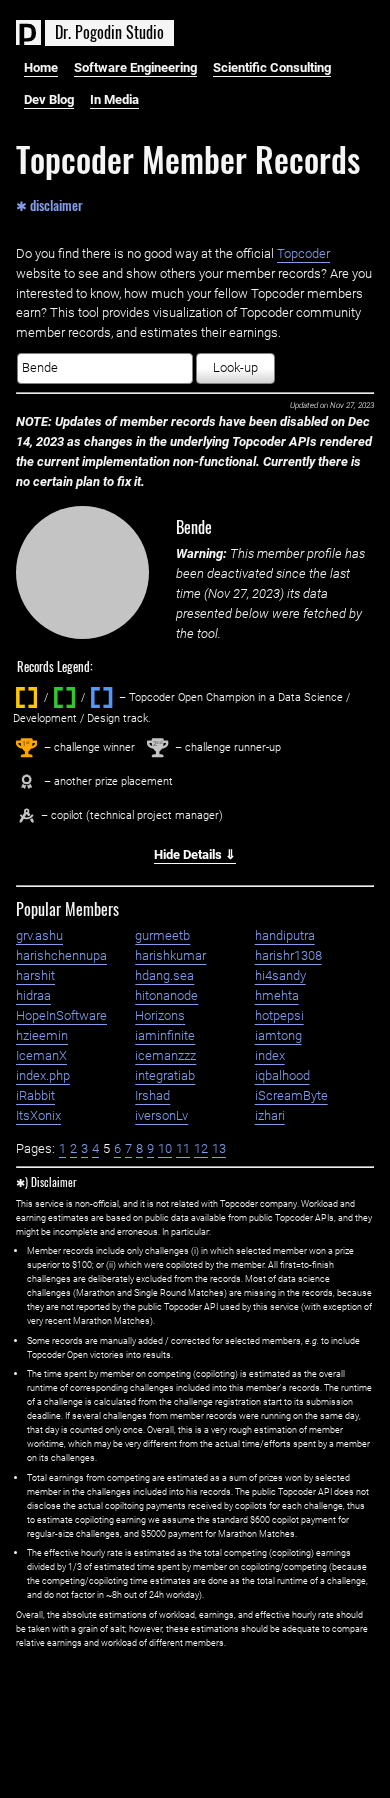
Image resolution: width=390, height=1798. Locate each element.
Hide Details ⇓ (195, 854)
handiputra (285, 935)
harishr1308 (288, 955)
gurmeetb (162, 935)
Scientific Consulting (272, 67)
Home (41, 67)
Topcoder (303, 253)
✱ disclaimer (49, 204)
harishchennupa (61, 955)
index (270, 1055)
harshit (35, 975)
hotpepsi (279, 1015)
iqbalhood (282, 1075)
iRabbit (35, 1095)
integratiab (165, 1075)
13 (219, 1148)
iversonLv (161, 1115)
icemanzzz (165, 1055)
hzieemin (42, 1035)
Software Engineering (135, 67)
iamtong (278, 1035)
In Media (114, 99)
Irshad (152, 1095)
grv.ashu (39, 935)
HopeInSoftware (61, 1015)
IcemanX (41, 1055)
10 (165, 1148)
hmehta (277, 995)
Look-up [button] (235, 367)
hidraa (33, 995)
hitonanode (166, 995)
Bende (194, 527)
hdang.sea (164, 975)
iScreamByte (291, 1095)
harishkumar (170, 955)
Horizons (160, 1015)
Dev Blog (49, 99)
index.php (43, 1075)
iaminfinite (165, 1035)
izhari (270, 1115)
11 (183, 1148)
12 (201, 1148)
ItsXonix (38, 1115)
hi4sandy (280, 975)
